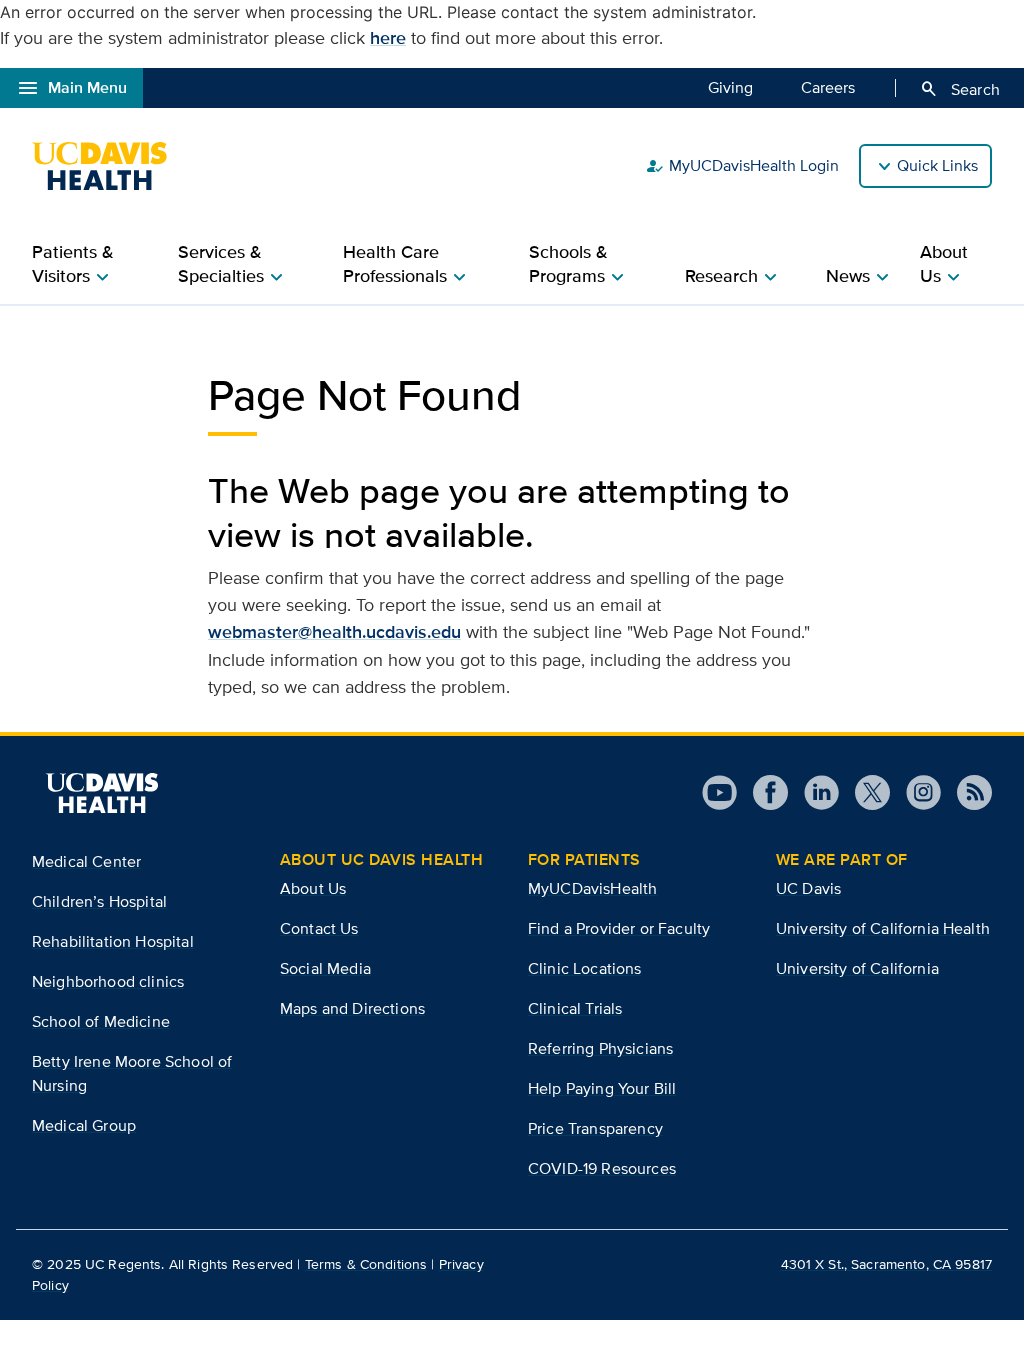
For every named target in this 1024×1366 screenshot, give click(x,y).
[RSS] (966, 792)
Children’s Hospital (99, 901)
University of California (857, 968)
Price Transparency (595, 1128)
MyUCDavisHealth (592, 888)
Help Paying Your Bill (602, 1088)
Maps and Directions (352, 1008)
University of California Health (883, 928)
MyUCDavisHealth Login (742, 166)
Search (959, 89)
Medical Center (86, 861)
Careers (828, 87)
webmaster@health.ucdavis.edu (334, 632)
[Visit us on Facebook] (762, 792)
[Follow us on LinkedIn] (813, 792)
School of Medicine (101, 1021)
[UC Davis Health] (109, 166)
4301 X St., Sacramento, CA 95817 (886, 1264)
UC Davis (808, 888)
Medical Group (84, 1125)
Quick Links (937, 165)
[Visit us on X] (864, 792)
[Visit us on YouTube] (719, 792)
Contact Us (319, 928)
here (388, 38)
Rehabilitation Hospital (113, 941)
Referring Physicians (600, 1048)
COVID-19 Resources (602, 1168)
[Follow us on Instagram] (915, 792)
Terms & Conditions (366, 1264)
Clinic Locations (585, 968)
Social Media (325, 968)
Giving (730, 87)
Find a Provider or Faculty (619, 928)
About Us (313, 888)
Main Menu (71, 88)
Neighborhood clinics (108, 981)
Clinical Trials (575, 1008)
